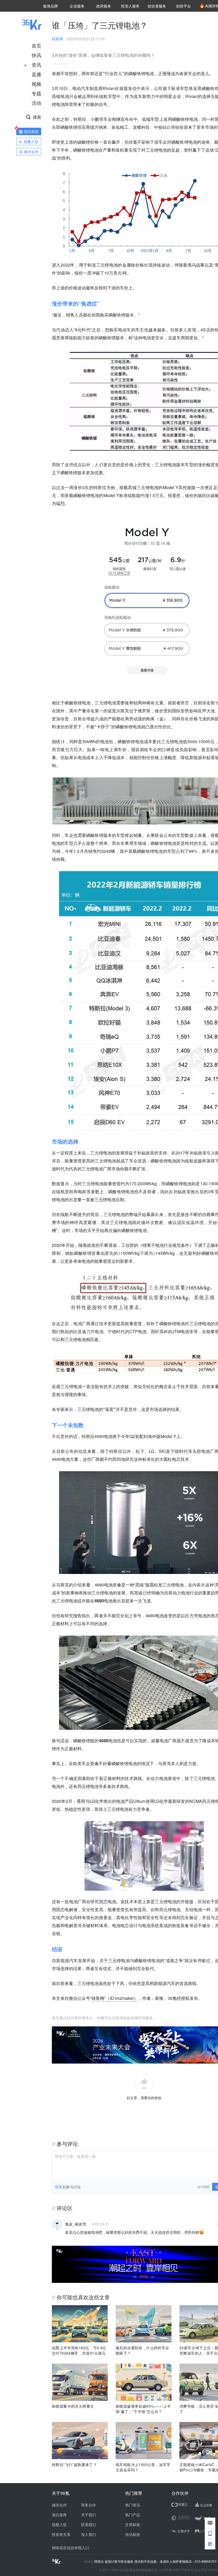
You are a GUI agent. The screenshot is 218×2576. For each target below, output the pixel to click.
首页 (36, 45)
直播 (36, 74)
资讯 (36, 65)
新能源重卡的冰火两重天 (73, 2406)
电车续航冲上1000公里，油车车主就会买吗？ (143, 2467)
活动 (36, 103)
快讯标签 (133, 2534)
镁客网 (57, 39)
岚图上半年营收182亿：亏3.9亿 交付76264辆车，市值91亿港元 (79, 2350)
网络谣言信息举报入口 (70, 2548)
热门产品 (133, 2515)
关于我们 (89, 2515)
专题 (36, 93)
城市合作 (59, 2505)
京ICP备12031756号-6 (177, 2570)
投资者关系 (61, 2534)
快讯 (36, 55)
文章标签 (133, 2524)
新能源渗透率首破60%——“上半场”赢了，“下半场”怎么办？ (143, 2409)
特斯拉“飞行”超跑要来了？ (74, 2464)
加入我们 (89, 2534)
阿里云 (100, 2561)
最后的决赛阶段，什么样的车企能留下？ (142, 2350)
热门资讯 (133, 2505)
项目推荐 (59, 2515)
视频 (36, 84)
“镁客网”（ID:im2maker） (114, 1998)
